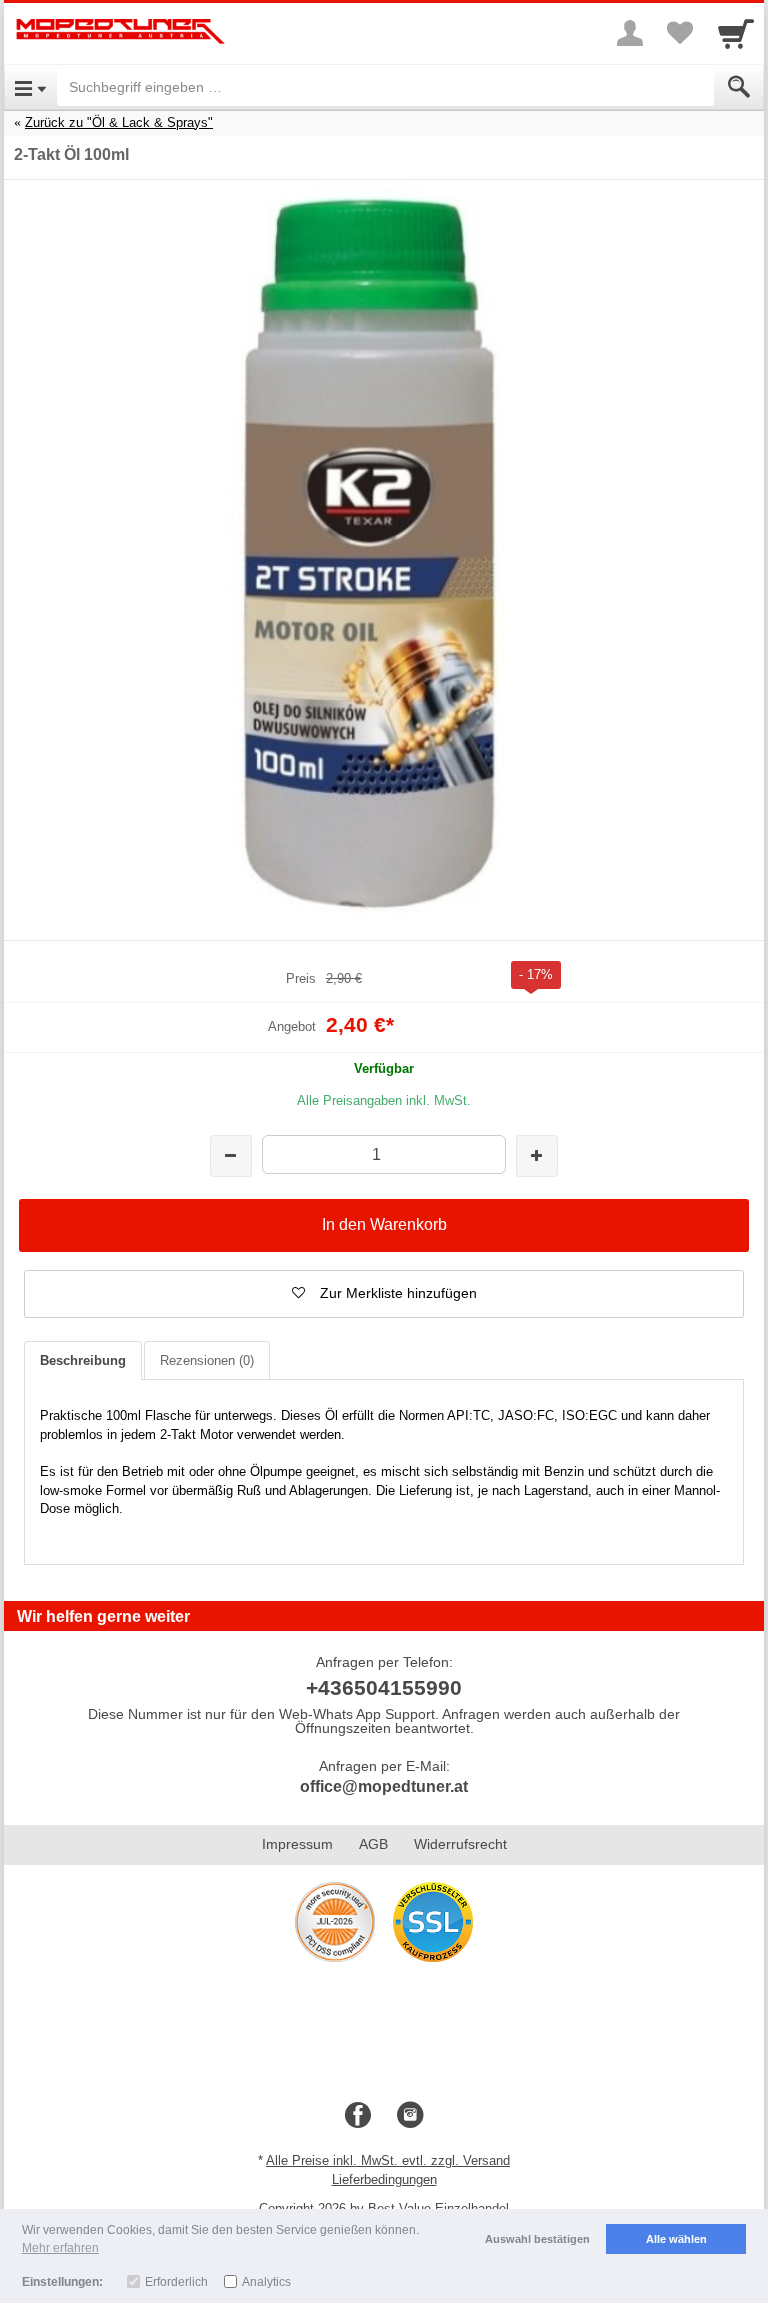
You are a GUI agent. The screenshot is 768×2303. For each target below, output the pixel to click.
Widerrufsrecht (460, 1844)
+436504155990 (384, 1687)
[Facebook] (358, 2116)
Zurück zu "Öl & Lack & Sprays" (119, 122)
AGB (373, 1844)
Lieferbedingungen (384, 2179)
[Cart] (736, 33)
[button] (384, 1294)
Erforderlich (176, 2282)
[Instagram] (410, 2116)
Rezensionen (207, 1360)
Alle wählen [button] (676, 2239)
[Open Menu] (30, 87)
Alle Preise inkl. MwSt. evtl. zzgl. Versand (388, 2160)
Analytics (266, 2282)
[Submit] (739, 87)
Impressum (297, 1844)
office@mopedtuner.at (384, 1786)
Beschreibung (83, 1360)
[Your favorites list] (680, 33)
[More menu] (630, 33)
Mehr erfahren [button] (60, 2248)
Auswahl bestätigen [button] (537, 2239)
